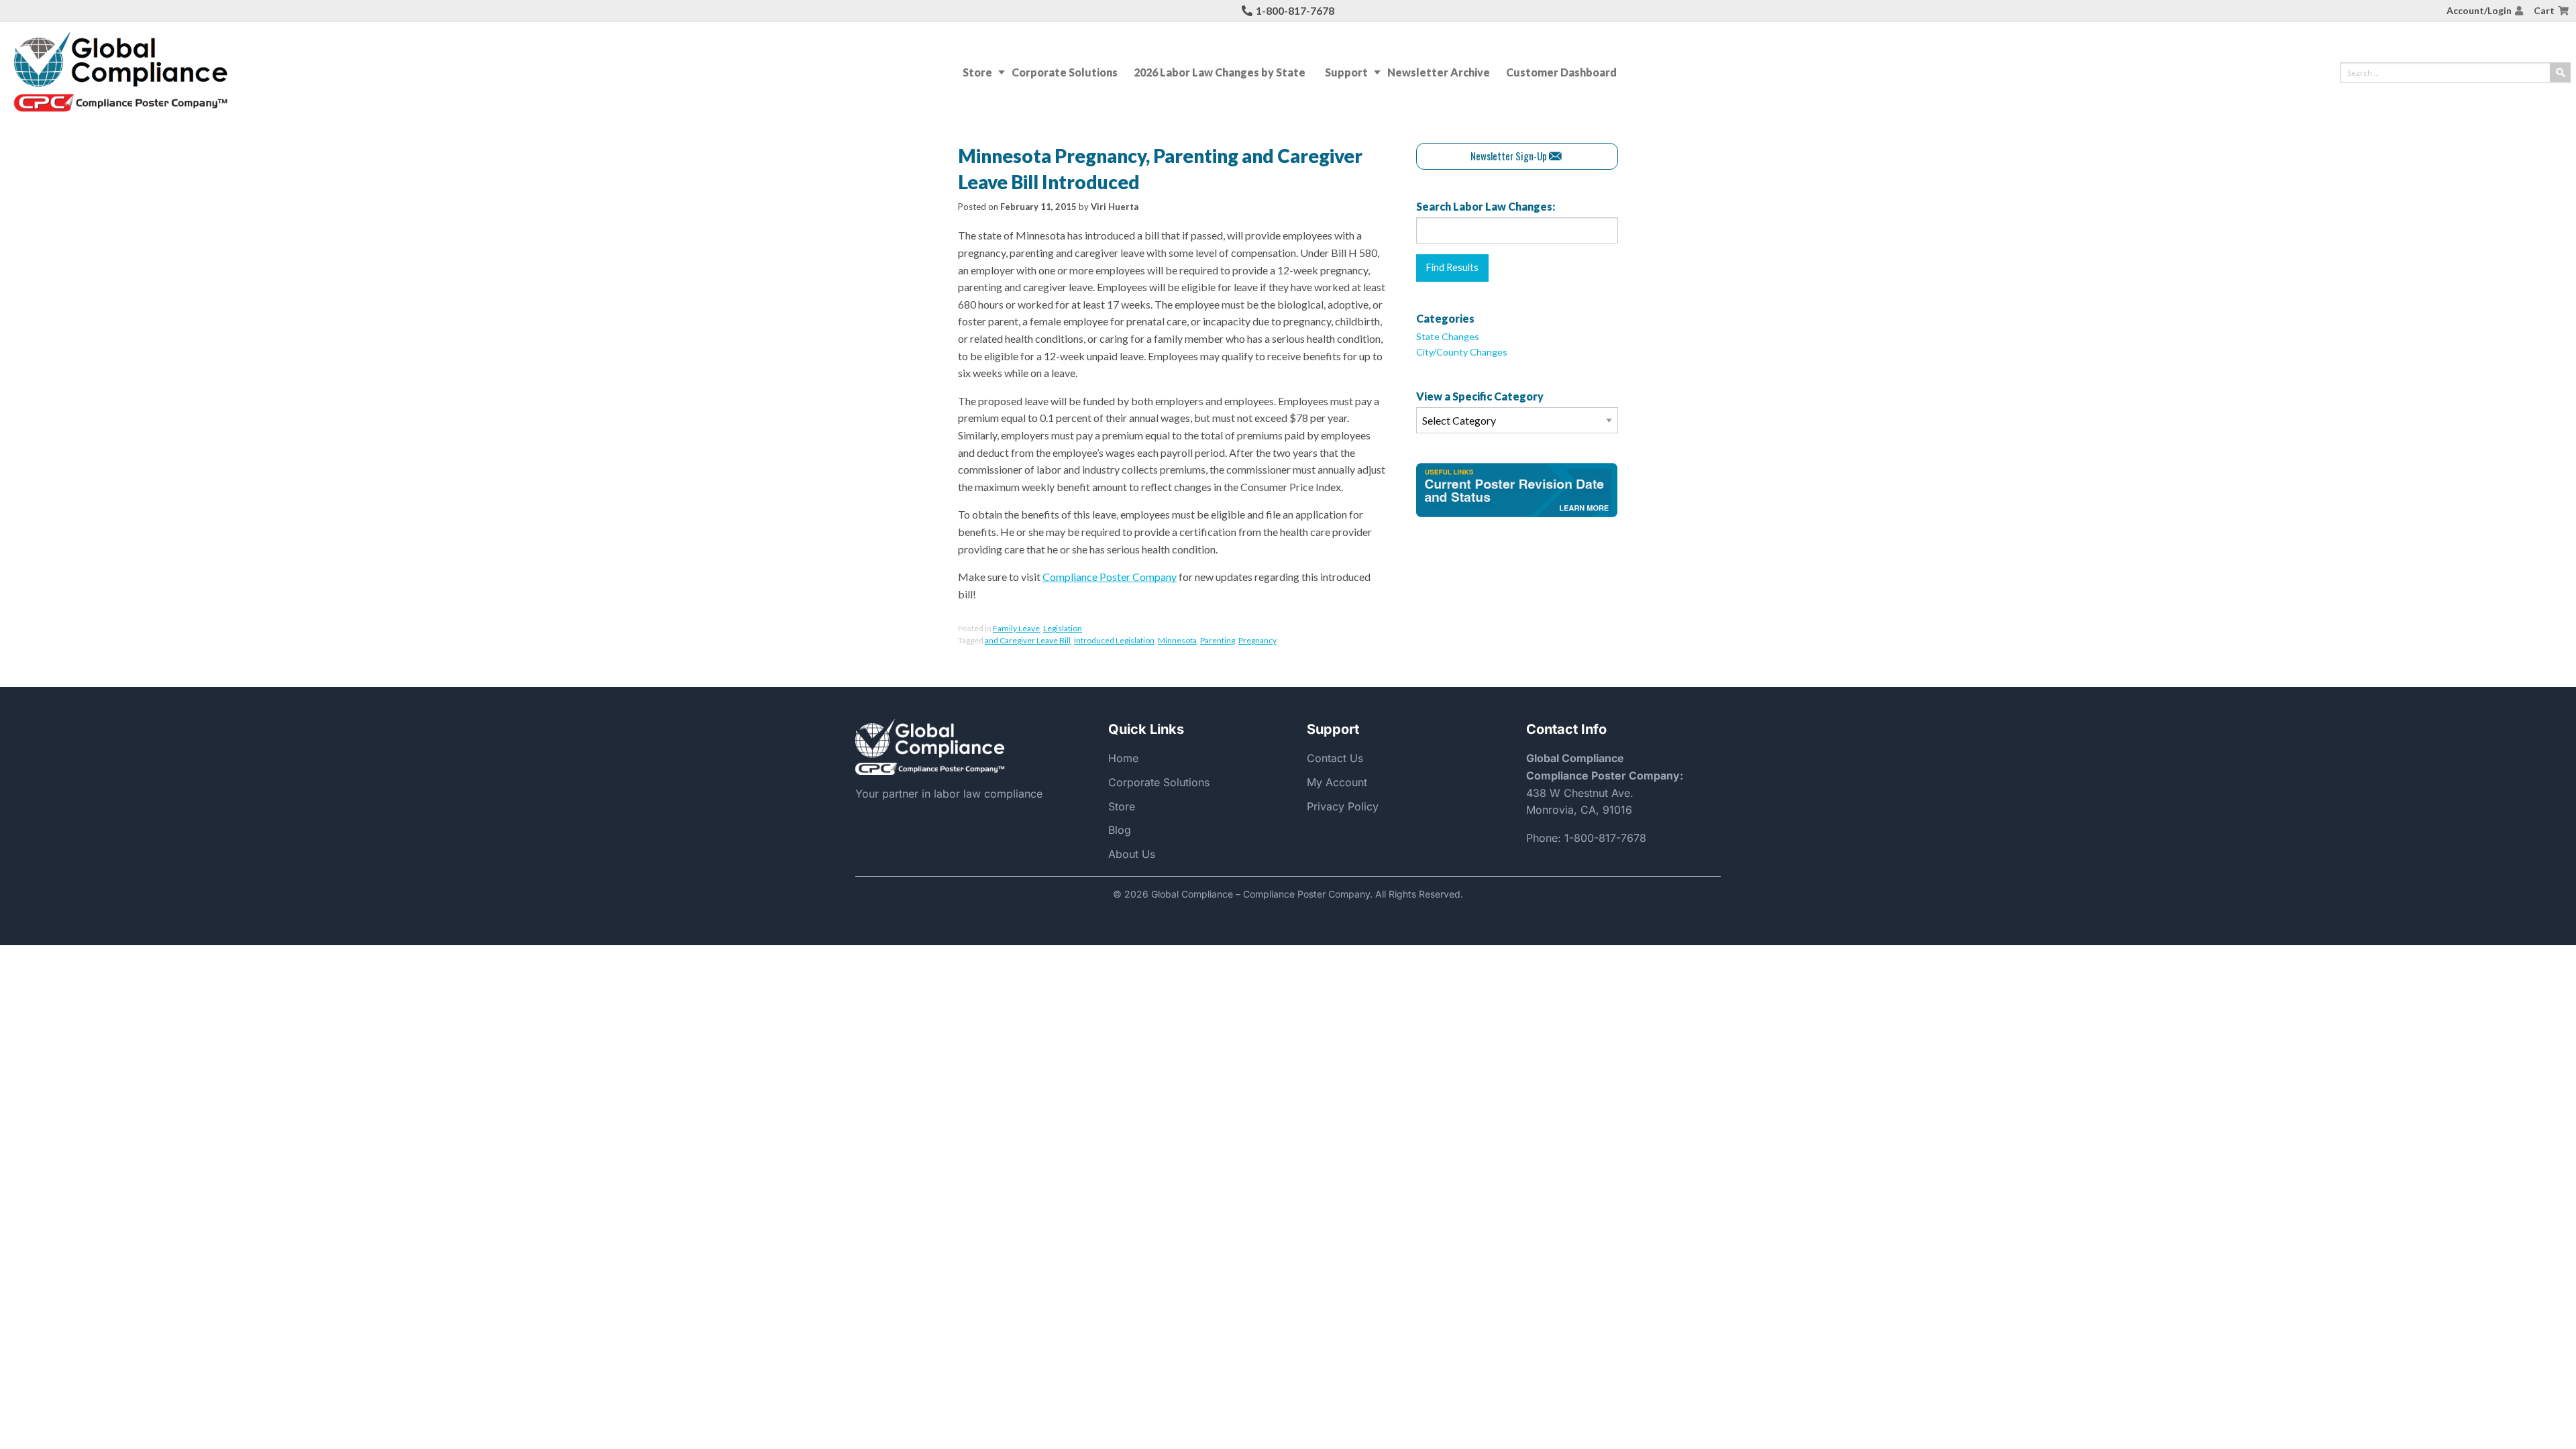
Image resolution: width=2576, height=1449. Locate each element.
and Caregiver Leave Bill (1028, 640)
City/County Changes (1462, 352)
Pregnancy (1257, 640)
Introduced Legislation (1114, 640)
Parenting (1218, 640)
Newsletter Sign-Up (1509, 156)
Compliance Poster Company (1110, 577)
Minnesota (1177, 640)
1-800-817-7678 (1295, 10)
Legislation (1063, 628)
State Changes (1448, 336)
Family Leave (1016, 628)
